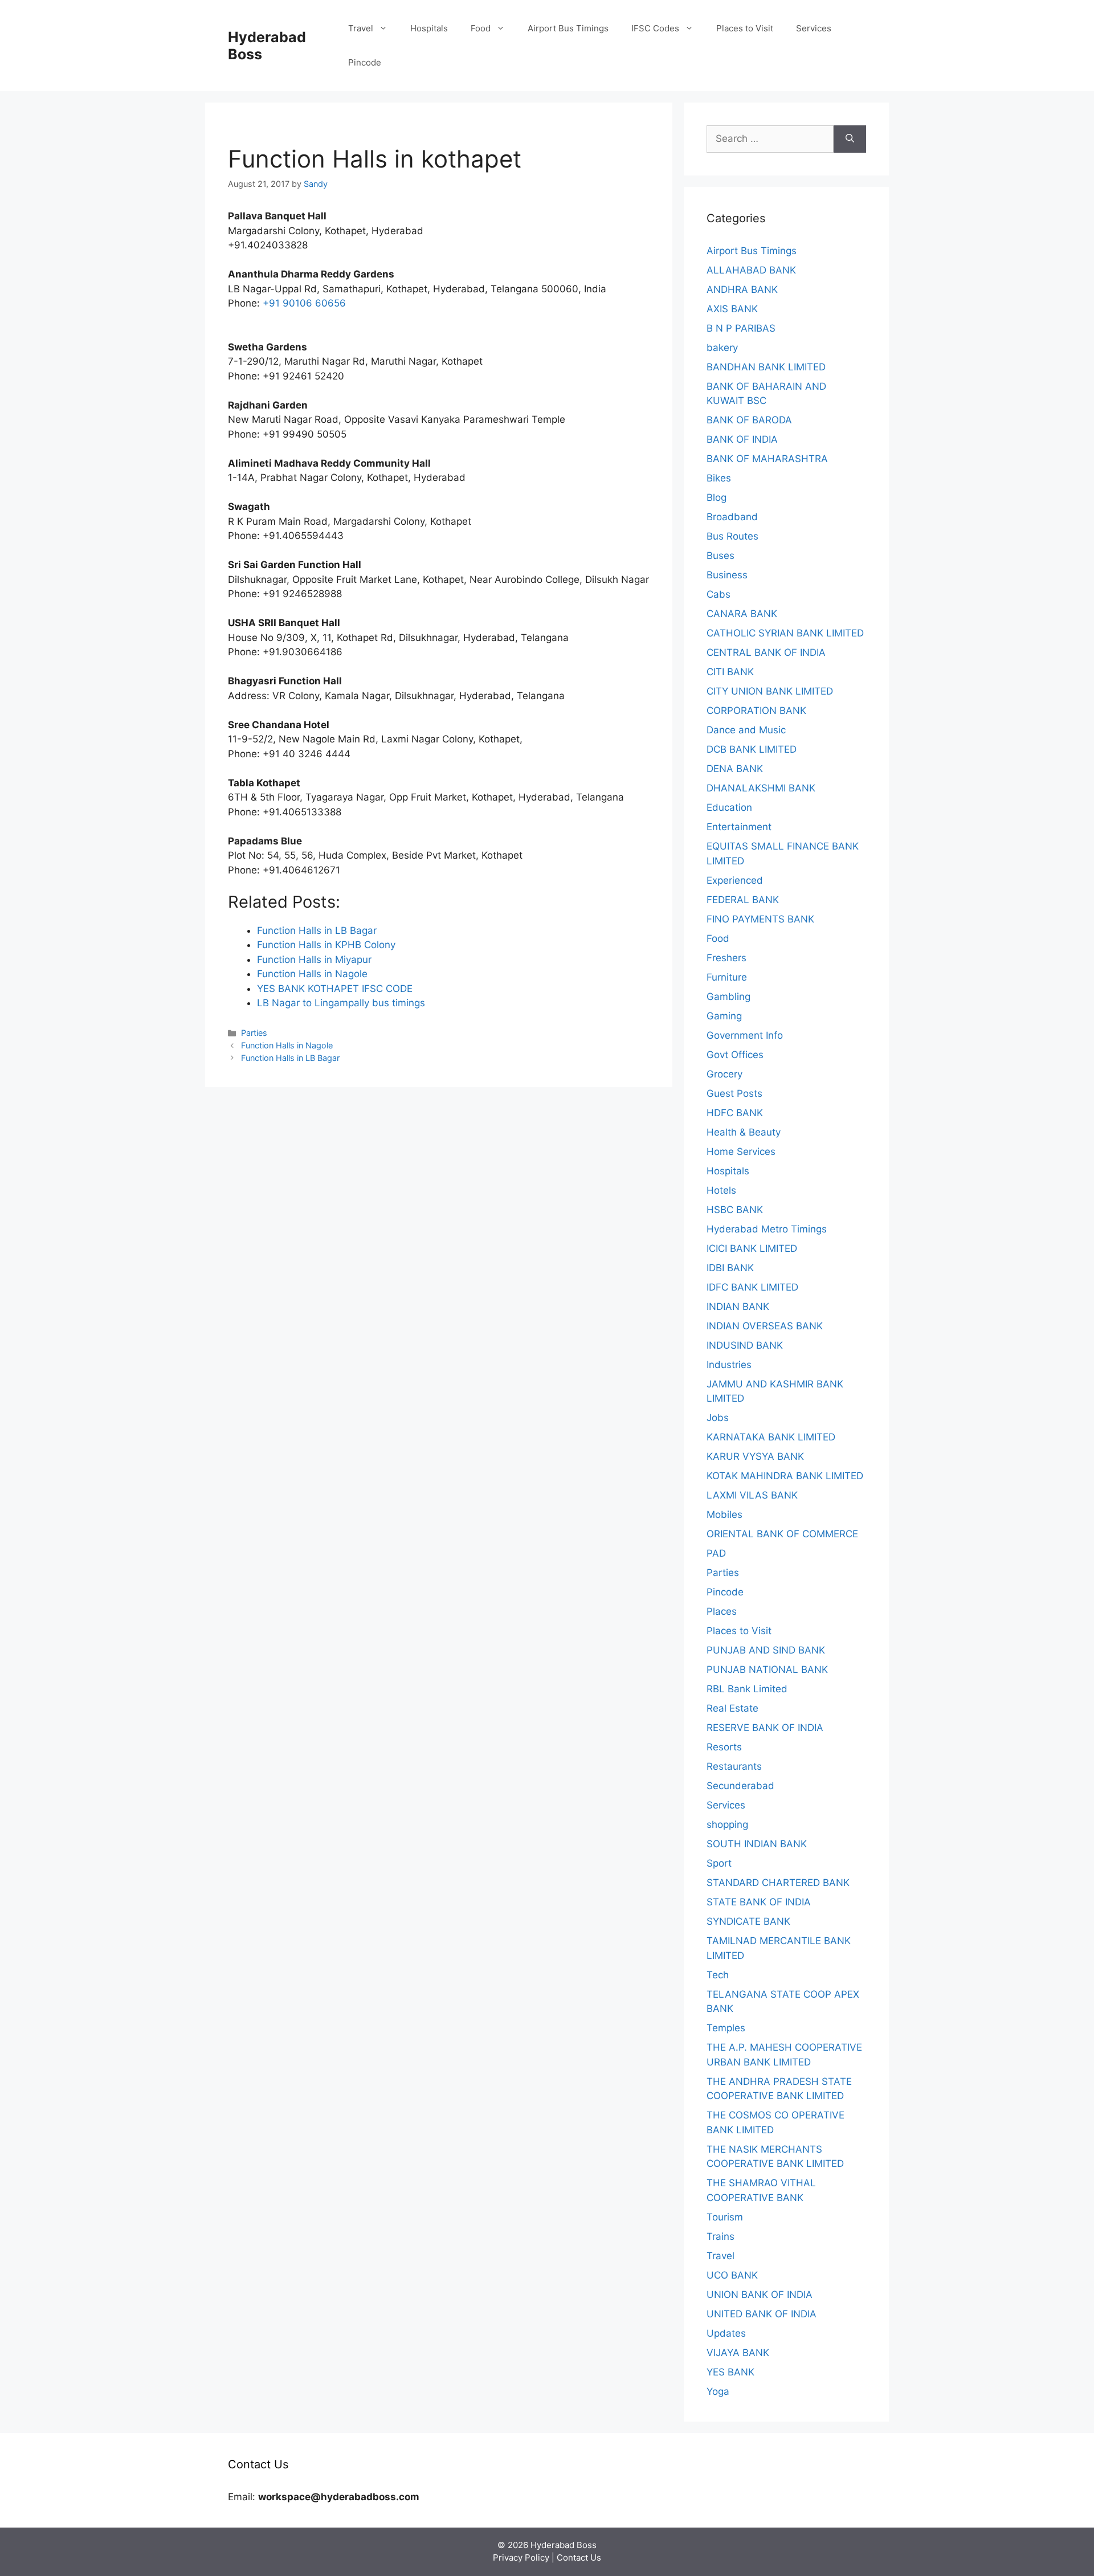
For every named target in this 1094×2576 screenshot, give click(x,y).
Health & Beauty (744, 1132)
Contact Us (579, 2557)
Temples (726, 2028)
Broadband (732, 517)
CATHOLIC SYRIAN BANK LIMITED (785, 633)
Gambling (728, 997)
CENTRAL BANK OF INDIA (766, 652)
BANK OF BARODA (749, 420)
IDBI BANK (730, 1268)
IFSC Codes (655, 28)
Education (729, 807)
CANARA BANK (742, 614)
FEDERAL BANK (743, 900)
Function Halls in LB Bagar (290, 1058)
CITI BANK (730, 672)
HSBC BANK (735, 1210)
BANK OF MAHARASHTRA (767, 459)
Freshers (726, 958)
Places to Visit (745, 28)
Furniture (727, 977)
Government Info (745, 1035)
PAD (716, 1553)
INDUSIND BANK (745, 1345)
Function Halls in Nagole (287, 1045)
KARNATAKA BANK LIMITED (771, 1437)
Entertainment (739, 827)
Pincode (365, 62)
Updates (726, 2333)
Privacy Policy (521, 2557)
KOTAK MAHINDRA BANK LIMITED (785, 1476)
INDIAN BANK (738, 1307)
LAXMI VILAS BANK (752, 1495)
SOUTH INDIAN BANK (757, 1844)
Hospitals (429, 28)
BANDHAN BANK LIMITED (766, 367)
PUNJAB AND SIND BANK (766, 1650)
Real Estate (732, 1708)
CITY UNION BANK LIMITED (770, 691)
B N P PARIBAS (741, 328)
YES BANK (730, 2372)
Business (727, 575)
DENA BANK (735, 769)
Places (722, 1611)
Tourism (725, 2217)
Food (481, 28)
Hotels (721, 1190)
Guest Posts (734, 1093)
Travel (361, 28)
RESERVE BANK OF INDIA (765, 1728)
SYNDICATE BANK (748, 1921)
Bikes (719, 478)
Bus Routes (732, 536)
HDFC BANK (735, 1113)
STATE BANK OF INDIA (759, 1902)
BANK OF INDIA (742, 439)
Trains (721, 2236)
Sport (719, 1863)
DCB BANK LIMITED (752, 749)
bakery (722, 348)
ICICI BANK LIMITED (752, 1248)
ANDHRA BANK (742, 289)
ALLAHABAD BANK (751, 270)
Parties (254, 1033)
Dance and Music (746, 730)
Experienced (735, 880)
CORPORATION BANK (756, 711)
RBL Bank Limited (747, 1689)
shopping (727, 1824)
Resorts (724, 1747)
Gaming (724, 1016)
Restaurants (734, 1766)
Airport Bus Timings (568, 28)
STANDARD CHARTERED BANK (778, 1883)
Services (814, 28)
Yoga (718, 2391)
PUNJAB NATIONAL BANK (767, 1669)
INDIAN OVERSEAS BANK (765, 1326)
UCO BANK (732, 2275)
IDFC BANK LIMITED (752, 1287)
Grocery (724, 1074)
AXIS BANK (732, 309)
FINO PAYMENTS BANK (760, 919)
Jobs (718, 1418)
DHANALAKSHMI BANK (761, 788)
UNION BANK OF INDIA (760, 2295)
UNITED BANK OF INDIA (762, 2314)
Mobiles (724, 1514)
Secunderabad (740, 1786)
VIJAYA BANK (738, 2353)
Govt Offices (735, 1055)
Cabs (719, 594)
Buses (721, 556)
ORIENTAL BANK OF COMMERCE (782, 1534)
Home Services (741, 1152)
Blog (717, 497)
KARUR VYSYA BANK (755, 1456)
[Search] (850, 139)
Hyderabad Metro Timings (767, 1229)
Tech (718, 1975)
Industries (729, 1365)
